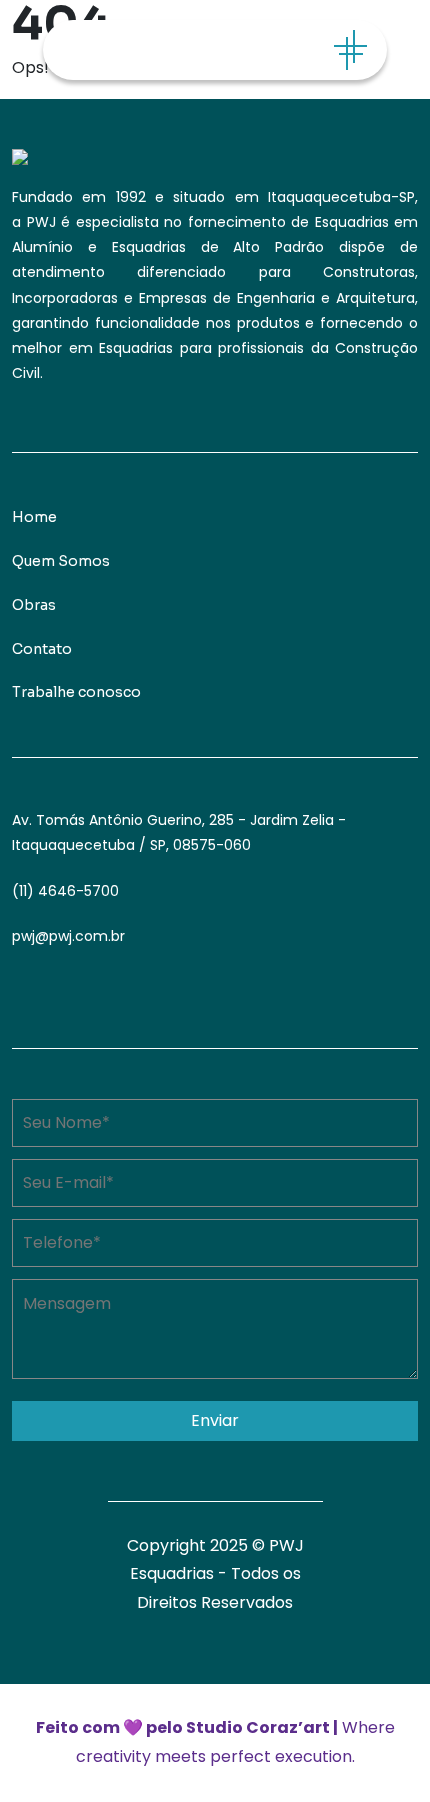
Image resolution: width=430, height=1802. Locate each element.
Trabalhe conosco (76, 692)
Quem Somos (61, 561)
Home (34, 517)
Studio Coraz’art (258, 1727)
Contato (42, 649)
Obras (34, 605)
